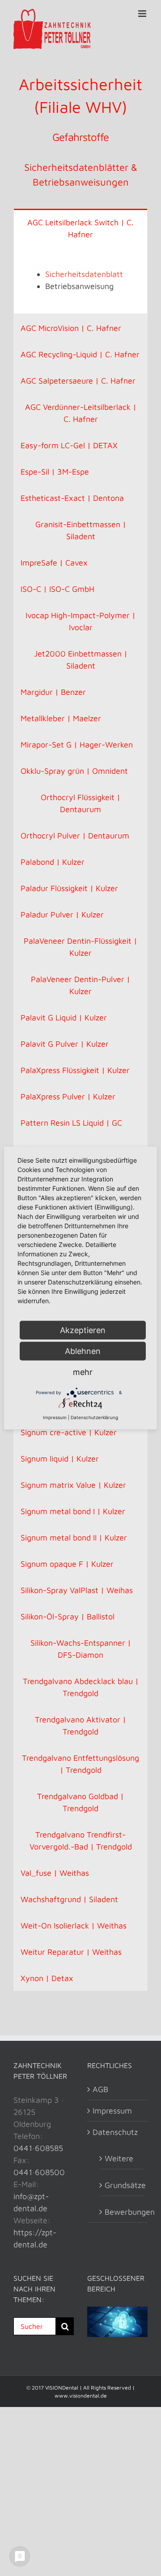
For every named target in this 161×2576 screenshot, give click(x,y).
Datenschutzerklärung (94, 1417)
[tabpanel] (80, 280)
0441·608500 (39, 2172)
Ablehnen (83, 1351)
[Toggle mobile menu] (143, 14)
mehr (83, 1372)
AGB (100, 2089)
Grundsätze (122, 2185)
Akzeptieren (83, 1330)
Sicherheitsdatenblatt (84, 274)
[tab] (80, 228)
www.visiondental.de (81, 2396)
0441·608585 (38, 2148)
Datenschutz (115, 2132)
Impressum (112, 2111)
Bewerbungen (122, 2212)
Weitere (119, 2158)
